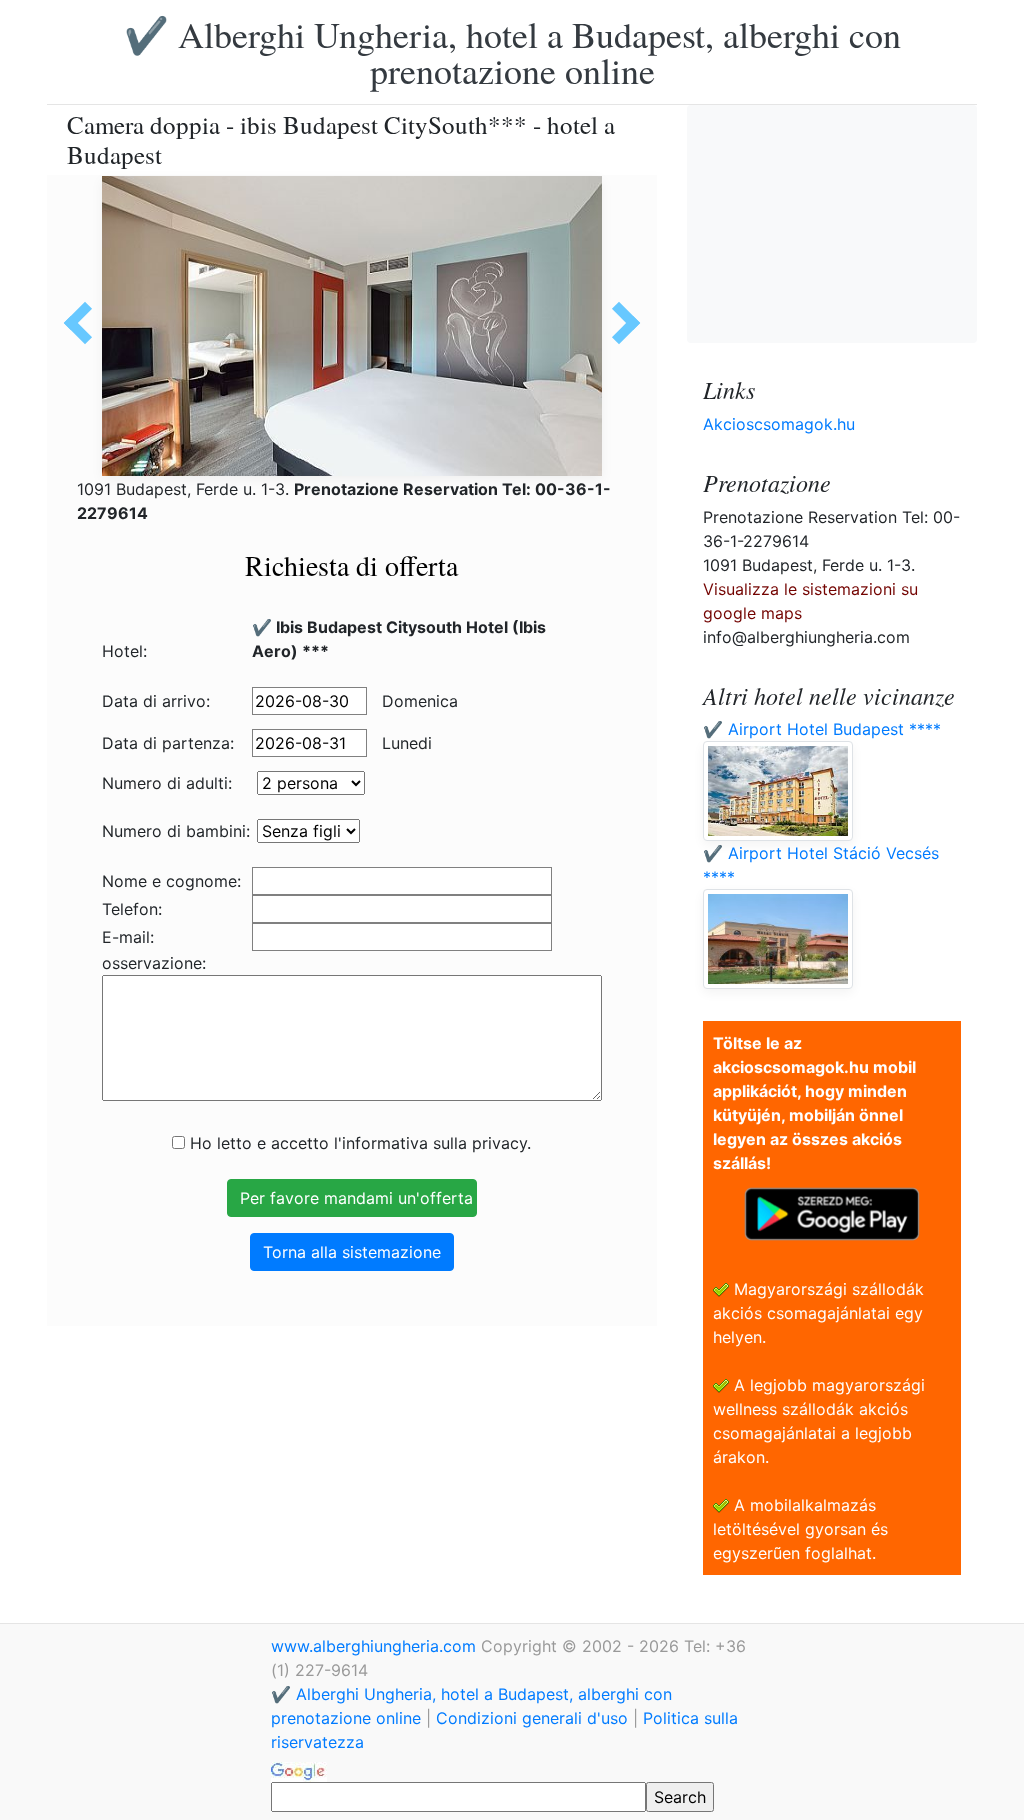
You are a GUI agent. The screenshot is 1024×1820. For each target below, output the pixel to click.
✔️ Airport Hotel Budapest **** (822, 729)
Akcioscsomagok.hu (779, 424)
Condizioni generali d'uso (532, 1718)
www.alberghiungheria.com (376, 1646)
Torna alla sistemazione (352, 1252)
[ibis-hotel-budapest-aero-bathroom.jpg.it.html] (619, 323)
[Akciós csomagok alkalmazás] (832, 1212)
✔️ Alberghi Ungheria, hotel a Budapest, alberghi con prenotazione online (512, 52)
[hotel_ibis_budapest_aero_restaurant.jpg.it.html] (85, 323)
